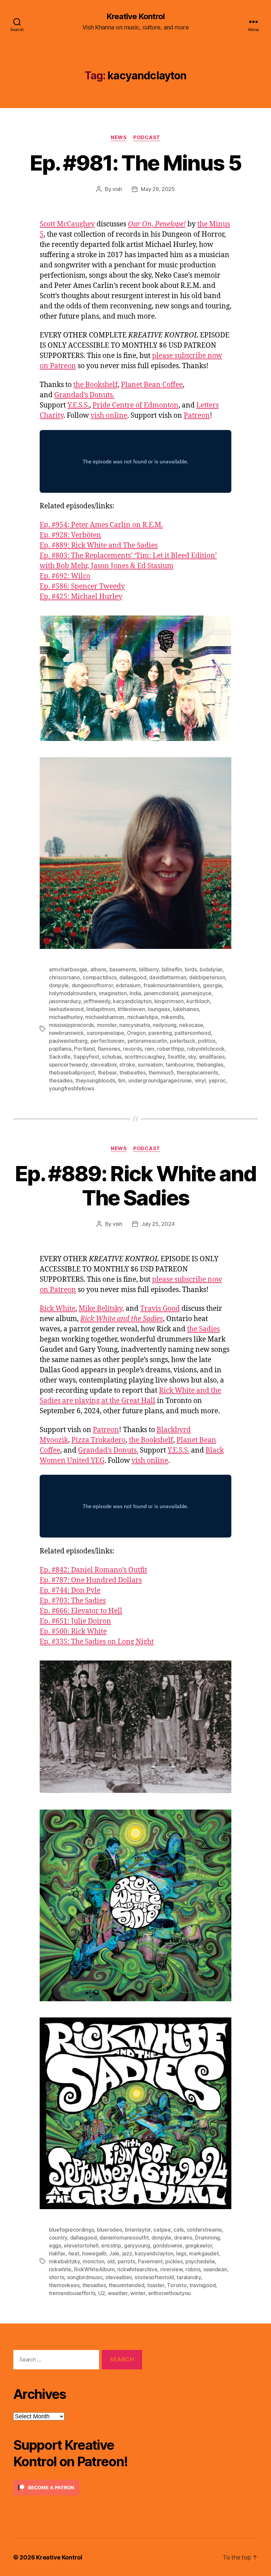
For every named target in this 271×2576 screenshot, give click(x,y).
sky (192, 1057)
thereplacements (197, 1073)
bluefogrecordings (71, 2230)
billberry (149, 969)
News (119, 137)
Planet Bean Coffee (152, 385)
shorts (57, 2277)
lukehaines (186, 1009)
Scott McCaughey (67, 224)
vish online (109, 416)
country (58, 2238)
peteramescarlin (147, 1041)
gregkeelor (198, 2245)
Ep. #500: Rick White (73, 1632)
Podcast (147, 137)
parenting (160, 1033)
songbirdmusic (85, 2277)
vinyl (200, 1080)
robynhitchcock (206, 1049)
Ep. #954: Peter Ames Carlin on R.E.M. (101, 525)
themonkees (64, 2285)
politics (207, 1041)
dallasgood (133, 977)
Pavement (150, 2261)
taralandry (189, 2277)
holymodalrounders (72, 993)
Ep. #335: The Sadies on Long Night (97, 1642)
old (111, 2261)
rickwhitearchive (137, 2269)
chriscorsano (64, 977)
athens (98, 969)
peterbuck (183, 1041)
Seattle (176, 1057)
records (132, 1049)
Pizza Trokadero (98, 1440)
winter (138, 2293)
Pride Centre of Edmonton (135, 405)
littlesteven (131, 1009)
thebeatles (132, 1073)
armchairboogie (68, 969)
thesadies (61, 1080)
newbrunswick (66, 1033)
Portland (84, 1049)
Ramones (109, 1049)
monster (107, 1025)
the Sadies (203, 1329)
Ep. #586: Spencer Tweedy (82, 586)
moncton (93, 2261)
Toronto (177, 2285)
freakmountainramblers (172, 985)
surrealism (150, 1065)
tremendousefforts (72, 2293)
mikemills (172, 1017)
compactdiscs (100, 977)
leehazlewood (66, 1009)
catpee (162, 2230)
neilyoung (165, 1025)
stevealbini (103, 1065)
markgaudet (204, 2253)
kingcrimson (169, 1001)
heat (74, 2253)
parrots (126, 2261)
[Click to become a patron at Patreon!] (78, 2488)
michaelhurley (66, 1017)
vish (117, 189)
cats (179, 2230)
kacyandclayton (132, 1001)
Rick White (58, 1309)
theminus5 (161, 1073)
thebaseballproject (72, 1073)
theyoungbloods (95, 1080)
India (135, 993)
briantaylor (138, 2230)
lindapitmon (100, 1009)
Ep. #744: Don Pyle (70, 1591)
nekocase (191, 1025)
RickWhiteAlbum (94, 2269)
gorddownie (167, 2245)
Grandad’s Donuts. (84, 395)
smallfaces (212, 1057)
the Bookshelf (96, 385)
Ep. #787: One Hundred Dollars (91, 1580)
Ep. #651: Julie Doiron (75, 1621)
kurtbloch (198, 1001)
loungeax (159, 1009)
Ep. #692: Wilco (65, 576)
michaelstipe (143, 1017)
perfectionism (108, 1041)
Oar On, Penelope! (157, 224)
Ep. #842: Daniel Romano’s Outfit (93, 1570)
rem (150, 1049)
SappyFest (86, 1057)
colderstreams (204, 2230)
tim (122, 1080)
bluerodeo (110, 2230)
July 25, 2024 (158, 1224)
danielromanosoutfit (124, 2238)
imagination (113, 993)
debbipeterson (207, 977)
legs (181, 2253)
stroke (127, 1065)
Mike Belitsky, (101, 1309)
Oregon (136, 1033)
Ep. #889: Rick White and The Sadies (99, 546)
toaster (156, 2285)
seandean (215, 2269)
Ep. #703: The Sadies (73, 1601)
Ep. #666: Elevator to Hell (81, 1611)
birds (191, 969)
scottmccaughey (145, 1057)
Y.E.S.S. (78, 405)
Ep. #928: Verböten (70, 535)
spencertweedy (68, 1065)
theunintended (127, 2285)
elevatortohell (81, 2245)
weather (118, 2293)
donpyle (59, 985)
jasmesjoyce (196, 993)
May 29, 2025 (158, 189)
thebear (107, 1073)
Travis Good (160, 1309)
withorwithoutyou (169, 2293)
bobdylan (211, 969)
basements (123, 969)
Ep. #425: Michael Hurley (81, 597)
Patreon (197, 416)
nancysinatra (135, 1025)
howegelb (94, 2253)
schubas (112, 1057)
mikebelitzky (64, 2261)
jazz (127, 2253)
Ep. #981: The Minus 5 (135, 163)
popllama (60, 1049)
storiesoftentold (154, 2277)
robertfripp (171, 1049)
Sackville (60, 1057)
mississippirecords (71, 1025)
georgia (212, 985)
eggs (55, 2245)
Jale (114, 2253)
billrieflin (172, 969)
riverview (172, 2269)
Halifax (57, 2253)
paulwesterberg (68, 1041)
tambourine (179, 1065)
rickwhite (60, 2269)
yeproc (217, 1080)
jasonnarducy (65, 1001)
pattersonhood (193, 1033)
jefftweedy (97, 1001)
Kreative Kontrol (135, 17)
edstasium (128, 985)
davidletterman (168, 977)
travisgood (202, 2285)
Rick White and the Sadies (122, 1319)
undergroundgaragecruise (160, 1080)
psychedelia (200, 2261)
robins (193, 2269)
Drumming (207, 2238)
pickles (174, 2261)
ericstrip (111, 2245)
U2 (101, 2293)
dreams (183, 2238)
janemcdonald (161, 993)
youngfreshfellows (71, 1088)
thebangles (210, 1065)
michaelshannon (105, 1017)
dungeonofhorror (92, 985)
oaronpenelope (105, 1033)
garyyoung (137, 2245)
